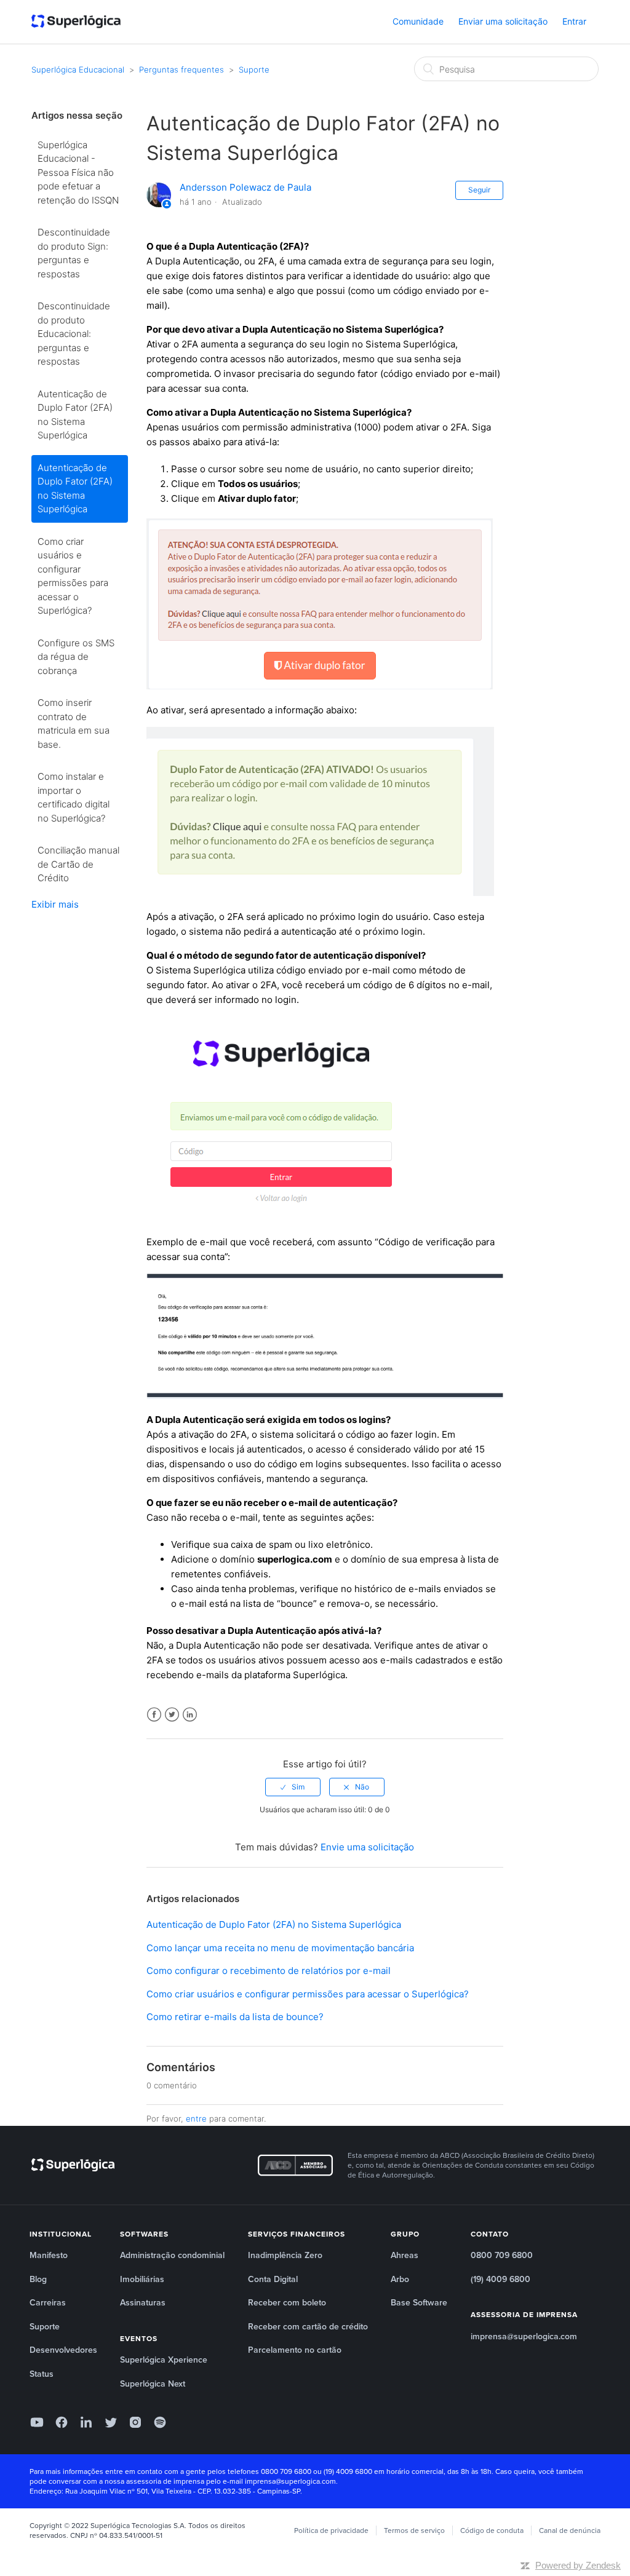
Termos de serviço (414, 2530)
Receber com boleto (287, 2303)
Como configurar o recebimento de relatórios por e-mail (269, 1971)
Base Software (419, 2303)
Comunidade (418, 21)
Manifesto (49, 2255)
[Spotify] (160, 2422)
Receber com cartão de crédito (308, 2327)
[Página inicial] (76, 22)
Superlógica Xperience (164, 2360)
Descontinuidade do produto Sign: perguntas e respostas (74, 253)
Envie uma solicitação (367, 1847)
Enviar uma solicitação (503, 21)
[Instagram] (135, 2422)
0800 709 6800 (502, 2255)
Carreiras (48, 2303)
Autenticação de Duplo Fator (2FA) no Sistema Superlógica (75, 415)
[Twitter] (111, 2422)
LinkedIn (190, 1715)
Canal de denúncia (570, 2530)
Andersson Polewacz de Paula (245, 187)
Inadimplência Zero (285, 2255)
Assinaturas (143, 2303)
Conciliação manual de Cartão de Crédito (78, 864)
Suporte (254, 69)
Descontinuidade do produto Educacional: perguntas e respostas (74, 334)
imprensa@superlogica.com (524, 2336)
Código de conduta (492, 2530)
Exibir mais (55, 904)
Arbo (400, 2279)
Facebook (154, 1715)
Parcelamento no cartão (295, 2350)
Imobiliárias (142, 2279)
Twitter (172, 1715)
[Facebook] (62, 2422)
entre (196, 2118)
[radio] (293, 1787)
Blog (38, 2279)
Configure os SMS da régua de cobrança (76, 657)
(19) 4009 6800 (500, 2279)
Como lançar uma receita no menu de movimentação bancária (280, 1948)
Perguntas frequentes (181, 69)
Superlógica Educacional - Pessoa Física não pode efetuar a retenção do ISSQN (78, 172)
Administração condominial (172, 2255)
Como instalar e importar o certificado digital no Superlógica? (74, 797)
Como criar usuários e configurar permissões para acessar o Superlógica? (73, 576)
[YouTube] (37, 2422)
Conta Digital (273, 2279)
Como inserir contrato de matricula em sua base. (74, 723)
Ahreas (405, 2255)
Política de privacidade (331, 2530)
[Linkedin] (86, 2422)
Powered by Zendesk (578, 2565)
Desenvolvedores (63, 2350)
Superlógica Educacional (78, 69)
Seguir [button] (479, 190)
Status (42, 2374)
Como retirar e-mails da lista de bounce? (235, 2017)
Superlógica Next (153, 2384)
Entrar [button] (574, 21)
